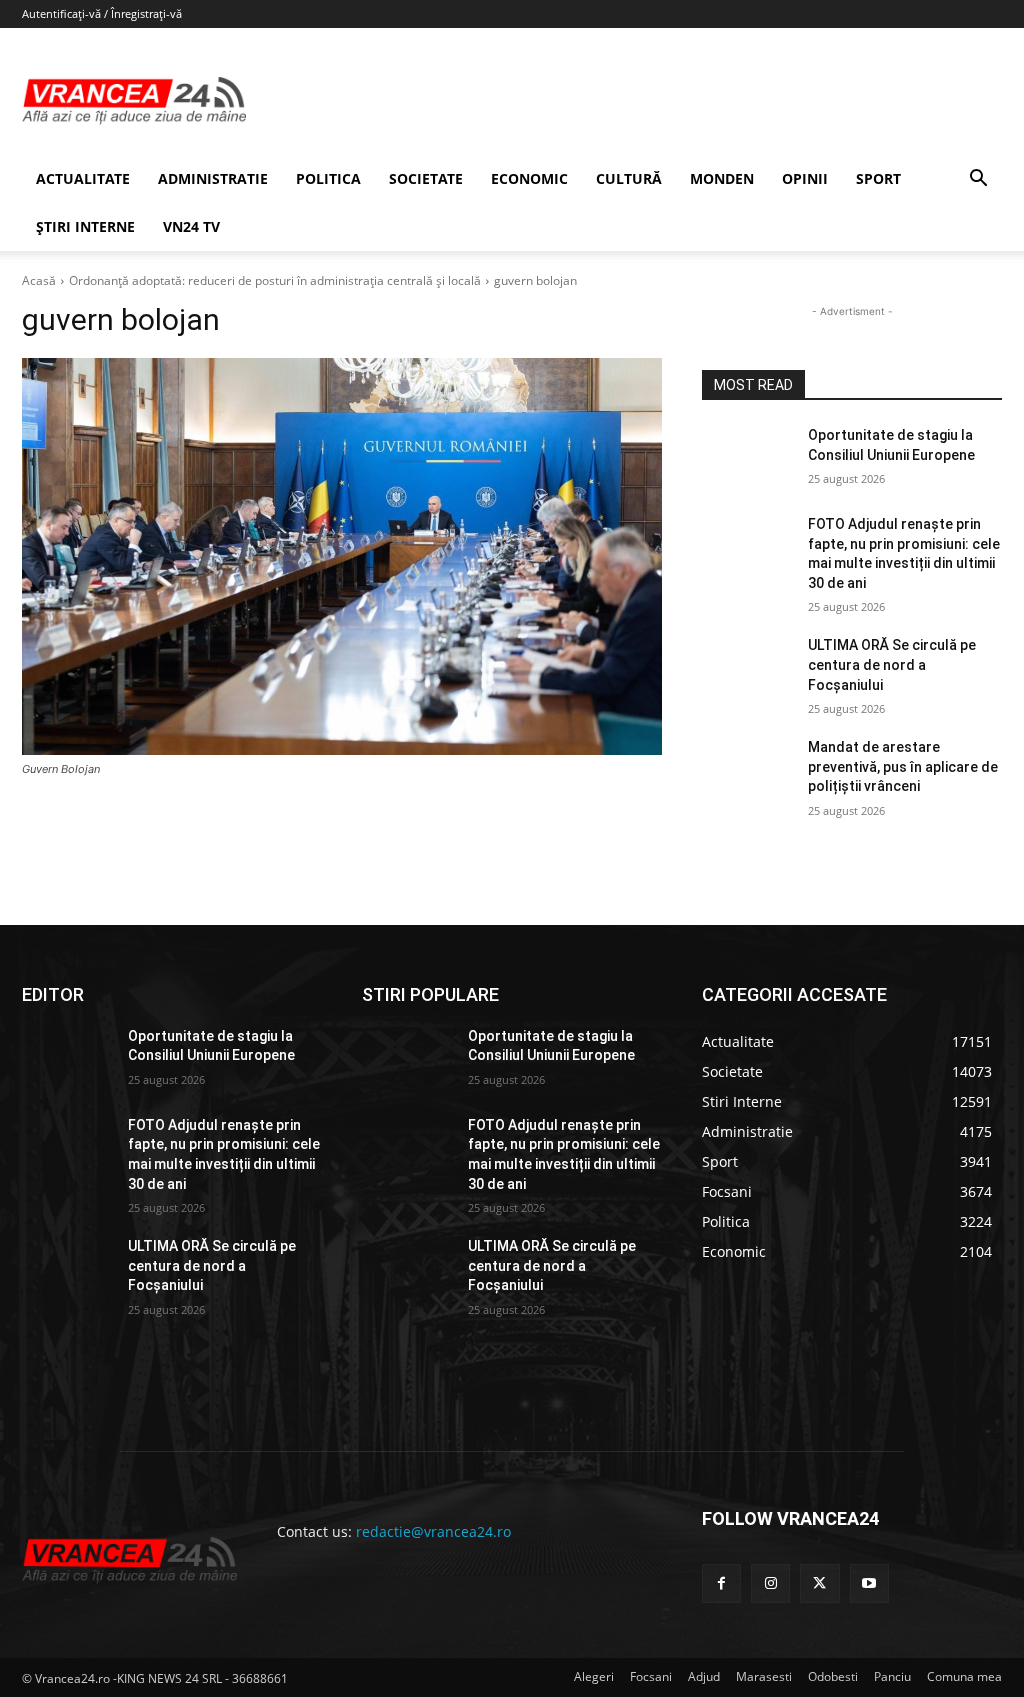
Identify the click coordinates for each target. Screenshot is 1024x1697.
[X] (819, 1583)
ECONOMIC (529, 178)
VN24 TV (191, 226)
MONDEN (722, 178)
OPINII (805, 178)
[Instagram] (770, 1583)
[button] (978, 180)
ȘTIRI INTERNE (85, 226)
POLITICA (328, 178)
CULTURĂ (629, 178)
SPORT (878, 178)
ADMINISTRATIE (213, 178)
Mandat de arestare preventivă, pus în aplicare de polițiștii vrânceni (903, 766)
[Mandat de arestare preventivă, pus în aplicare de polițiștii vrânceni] (747, 769)
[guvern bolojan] (342, 556)
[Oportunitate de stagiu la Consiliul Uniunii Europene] (747, 457)
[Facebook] (721, 1583)
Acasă (39, 280)
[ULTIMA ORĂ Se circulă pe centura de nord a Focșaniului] (747, 667)
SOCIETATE (426, 178)
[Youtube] (869, 1583)
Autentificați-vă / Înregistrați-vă (102, 13)
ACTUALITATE (83, 178)
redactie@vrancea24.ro (433, 1531)
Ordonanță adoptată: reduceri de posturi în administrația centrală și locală (275, 280)
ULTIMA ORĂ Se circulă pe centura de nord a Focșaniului (892, 664)
